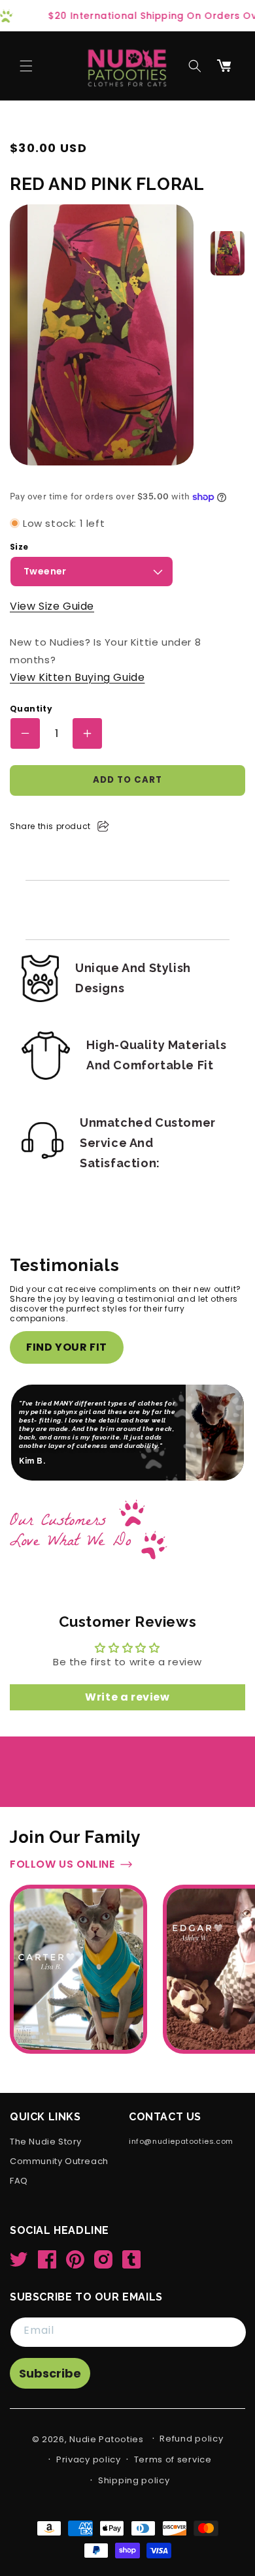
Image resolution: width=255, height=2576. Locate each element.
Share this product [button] (50, 826)
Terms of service (173, 2459)
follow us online (62, 1865)
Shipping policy (134, 2480)
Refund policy (191, 2439)
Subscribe (50, 2373)
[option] (228, 253)
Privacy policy (89, 2459)
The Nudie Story (46, 2142)
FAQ (19, 2181)
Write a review (127, 1697)
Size (19, 547)
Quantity (31, 709)
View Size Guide (52, 606)
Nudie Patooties (107, 2439)
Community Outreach (59, 2162)
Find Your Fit (67, 1347)
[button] (26, 66)
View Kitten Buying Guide (77, 677)
